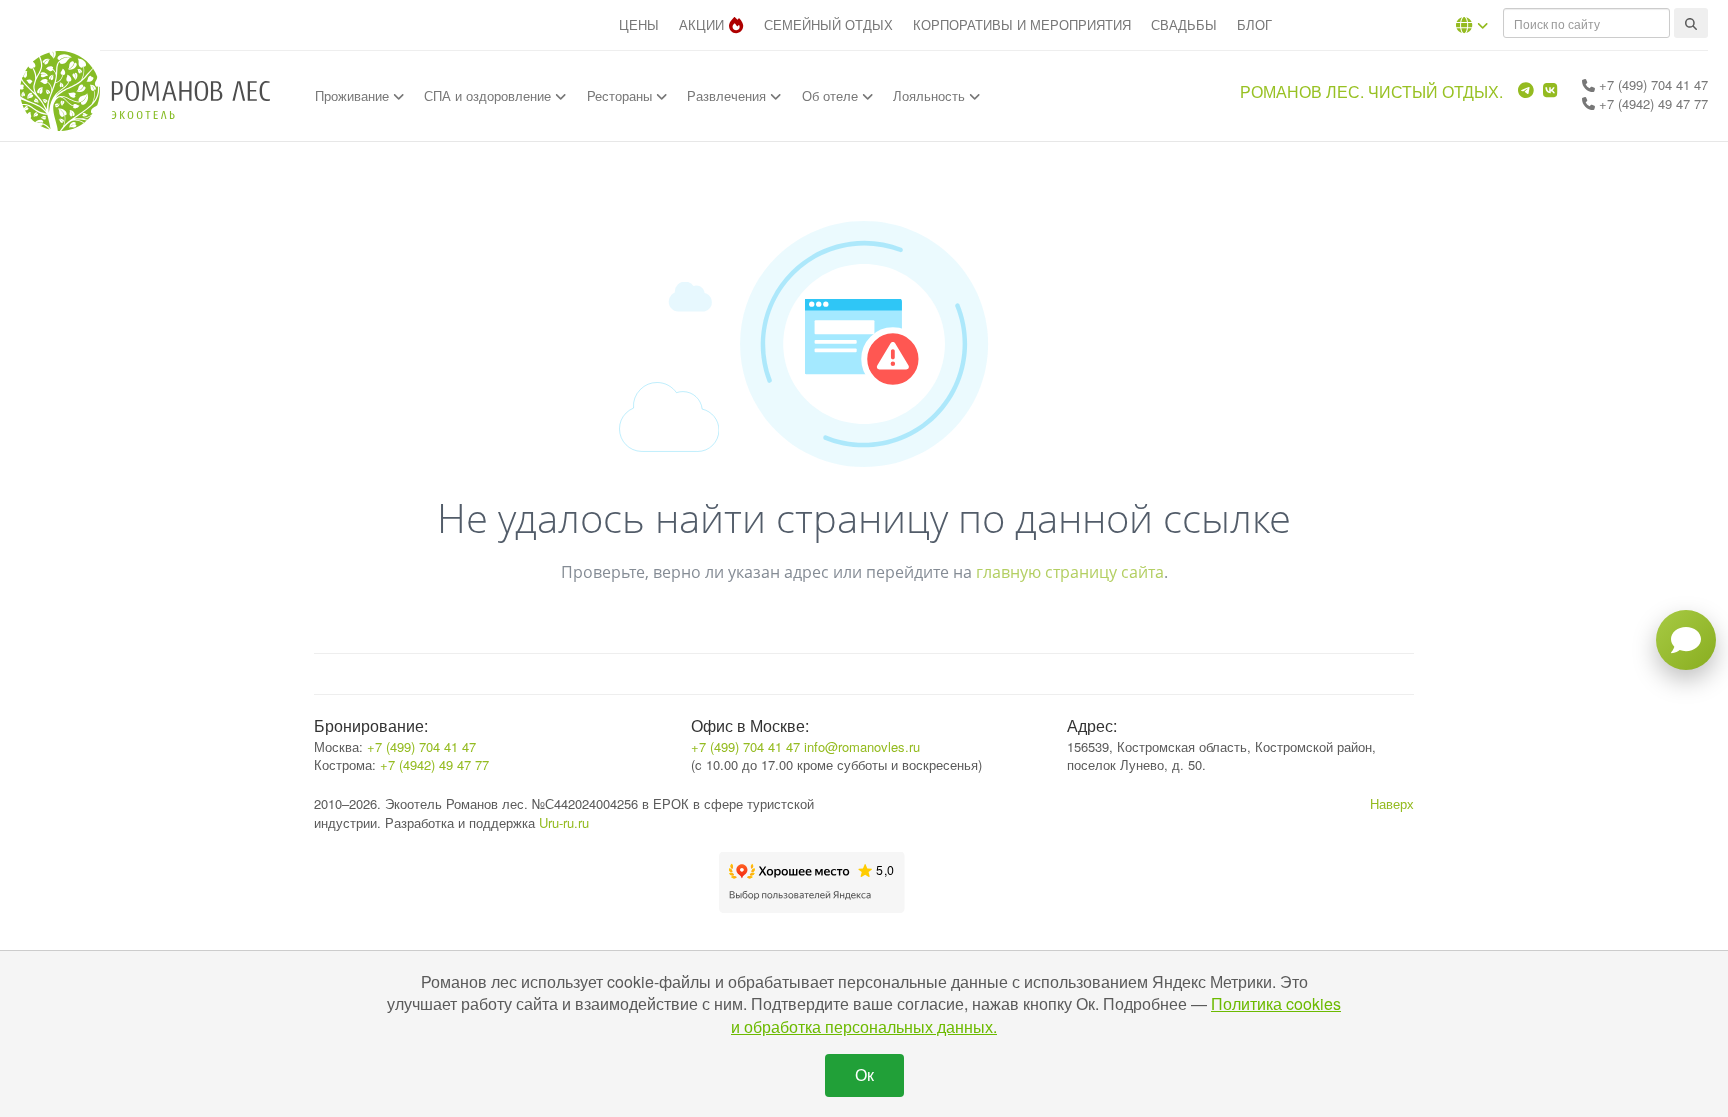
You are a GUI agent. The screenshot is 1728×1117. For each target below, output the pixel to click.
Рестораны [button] (621, 95)
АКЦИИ (701, 24)
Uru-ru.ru (564, 822)
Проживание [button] (354, 95)
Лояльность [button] (931, 95)
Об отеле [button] (832, 95)
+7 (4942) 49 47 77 (1651, 103)
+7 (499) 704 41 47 (1651, 84)
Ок (864, 1074)
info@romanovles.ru (862, 746)
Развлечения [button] (728, 95)
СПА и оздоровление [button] (489, 95)
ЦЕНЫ (639, 24)
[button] (1472, 25)
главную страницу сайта (1070, 572)
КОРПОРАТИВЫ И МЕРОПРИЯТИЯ (1022, 24)
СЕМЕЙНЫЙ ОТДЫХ (828, 24)
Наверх (1392, 803)
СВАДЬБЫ (1184, 24)
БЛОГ (1254, 24)
